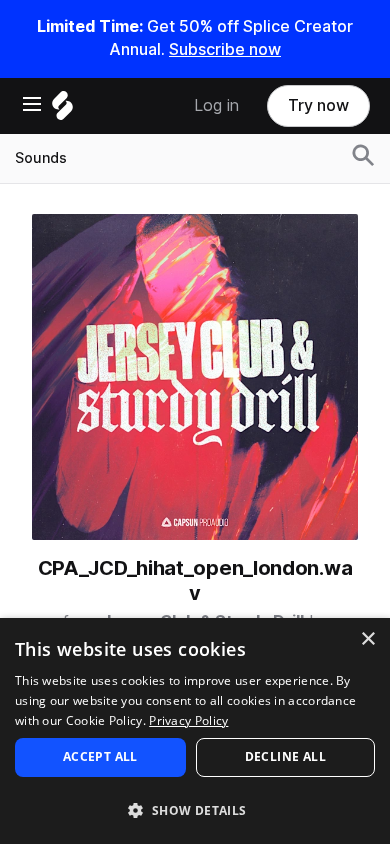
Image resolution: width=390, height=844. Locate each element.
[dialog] (195, 731)
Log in (216, 105)
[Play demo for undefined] (195, 377)
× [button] (367, 639)
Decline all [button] (285, 756)
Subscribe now (225, 49)
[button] (195, 809)
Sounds (41, 158)
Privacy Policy (188, 720)
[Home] (62, 110)
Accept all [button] (100, 756)
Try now (318, 105)
